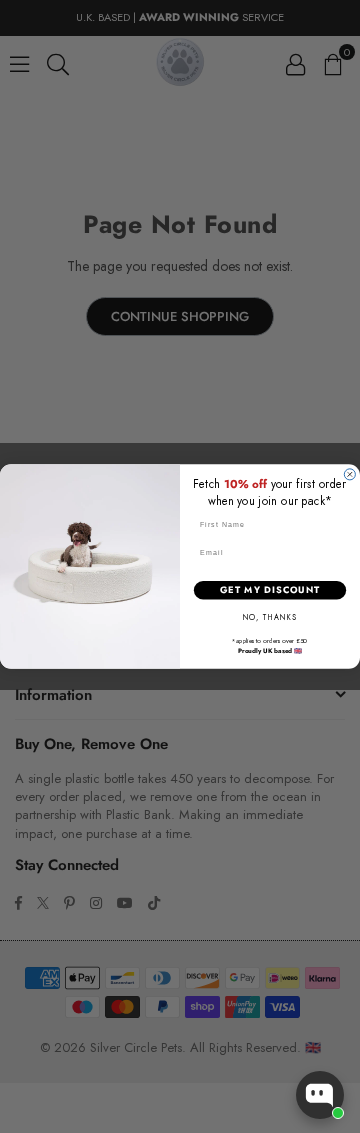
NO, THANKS (270, 617)
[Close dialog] (349, 474)
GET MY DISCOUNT (270, 589)
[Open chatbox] (320, 1095)
